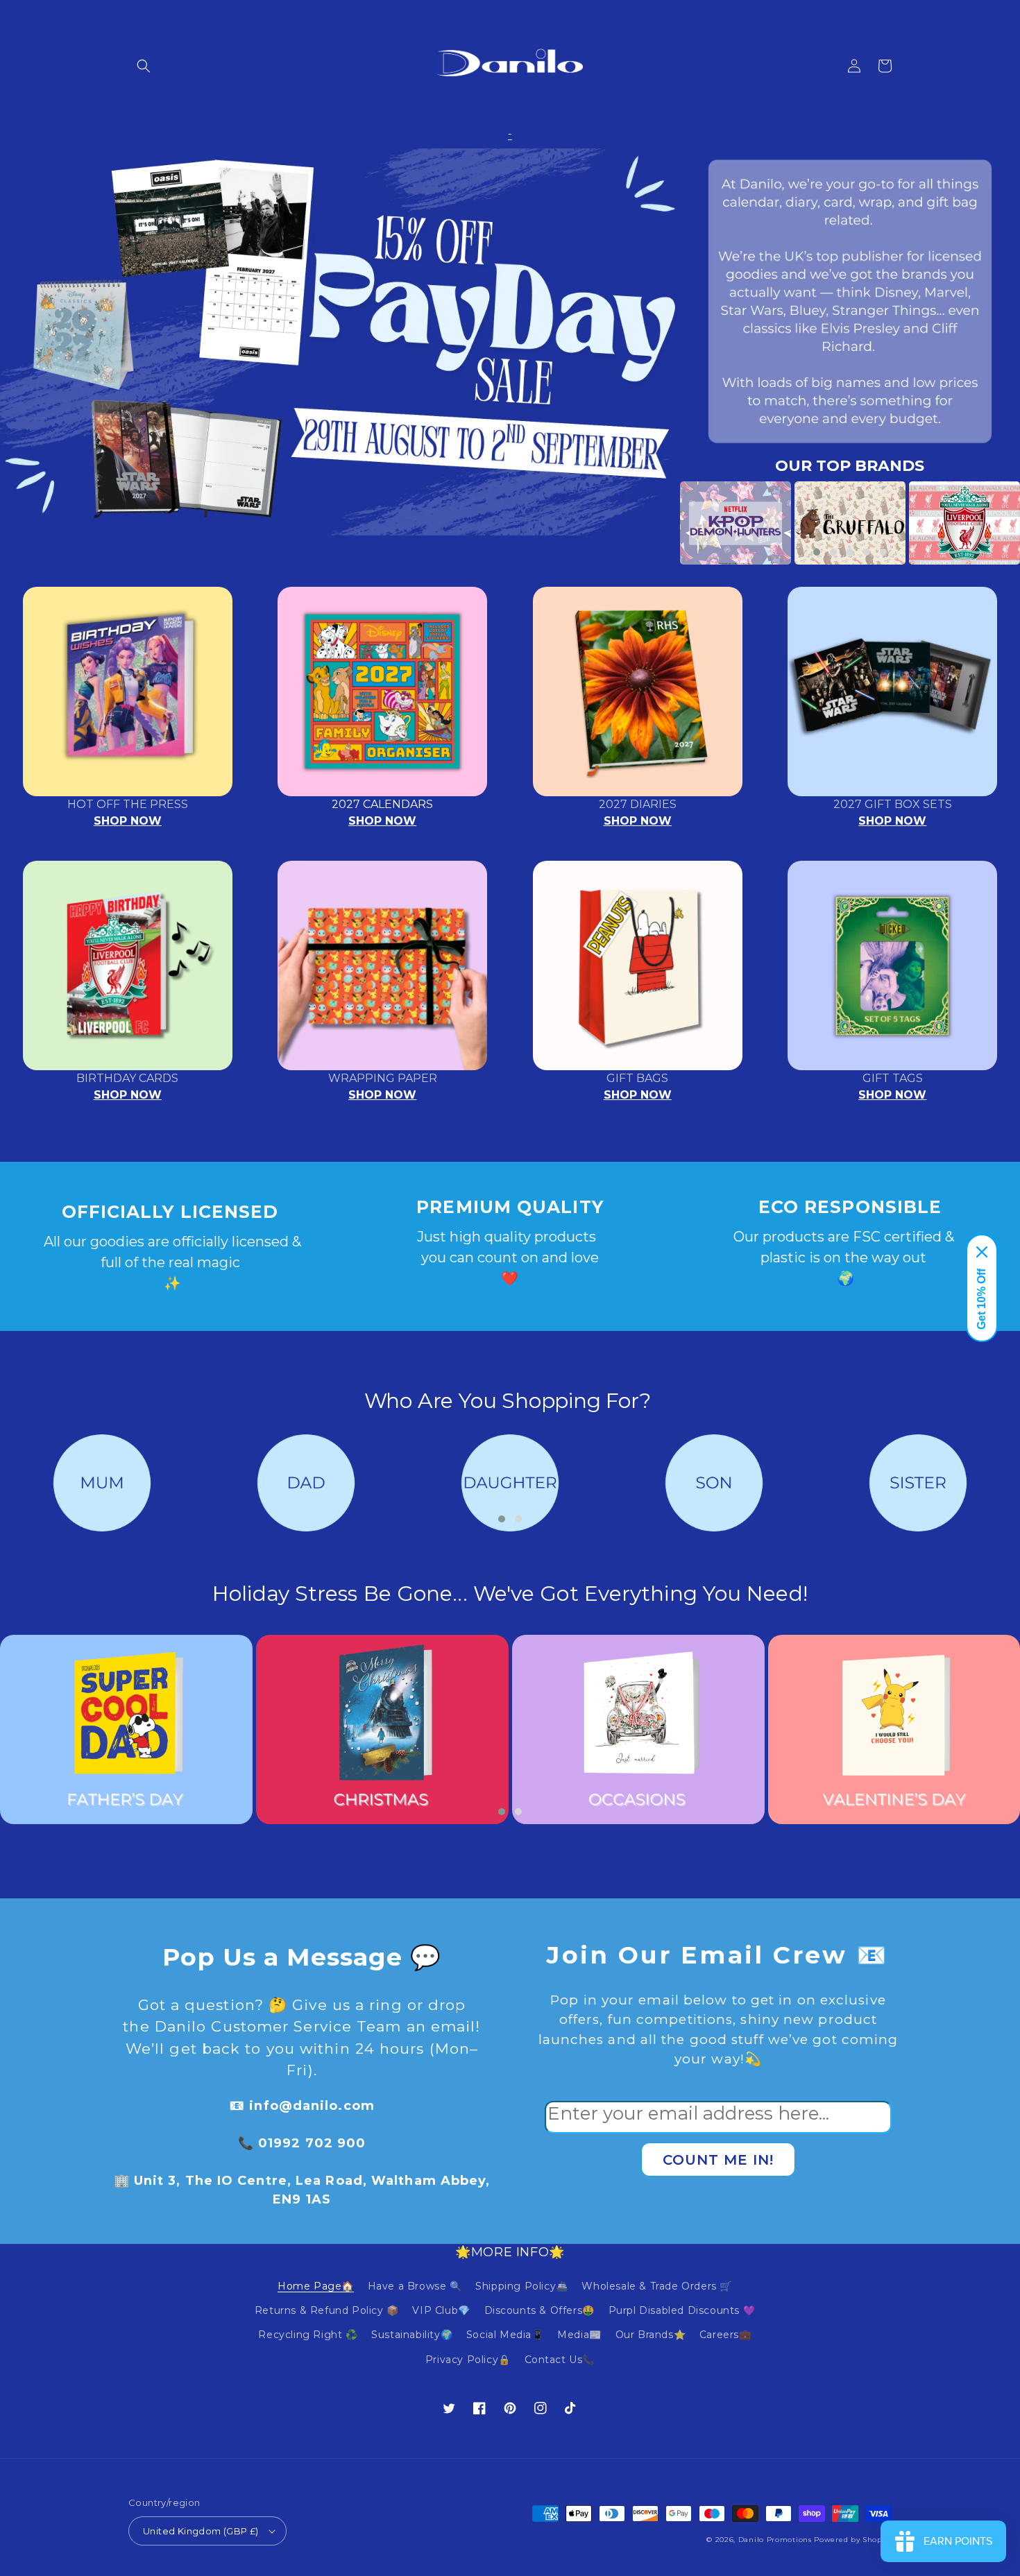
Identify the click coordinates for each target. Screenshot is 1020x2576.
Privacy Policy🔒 (468, 2360)
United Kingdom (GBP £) (201, 2531)
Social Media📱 (505, 2335)
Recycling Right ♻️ (308, 2335)
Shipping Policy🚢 (522, 2286)
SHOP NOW (128, 821)
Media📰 (579, 2335)
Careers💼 (725, 2335)
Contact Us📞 (560, 2360)
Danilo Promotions (775, 2540)
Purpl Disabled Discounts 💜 (682, 2310)
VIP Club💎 (441, 2310)
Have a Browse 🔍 (415, 2286)
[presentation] (659, 523)
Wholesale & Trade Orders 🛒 (657, 2286)
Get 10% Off (981, 1299)
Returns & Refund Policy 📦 (327, 2310)
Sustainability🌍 (412, 2335)
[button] (144, 66)
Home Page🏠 (316, 2286)
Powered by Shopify (853, 2540)
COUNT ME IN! (718, 2160)
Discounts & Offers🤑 (539, 2310)
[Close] (982, 1252)
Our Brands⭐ (651, 2335)
